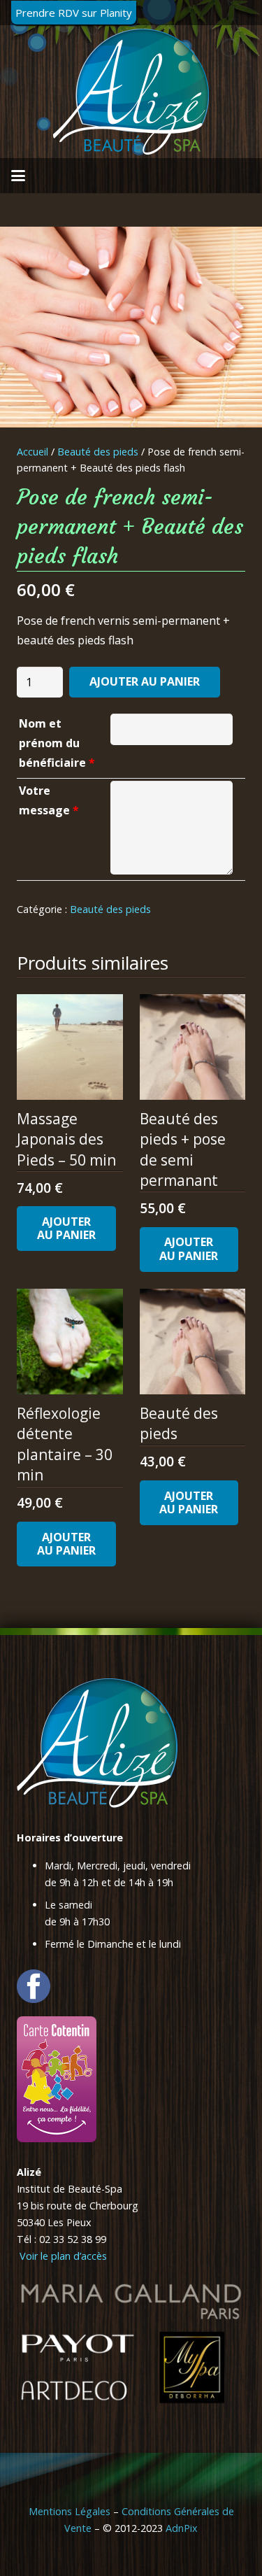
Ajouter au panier (145, 681)
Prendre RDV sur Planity (74, 13)
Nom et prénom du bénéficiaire (57, 743)
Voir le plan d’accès (62, 2256)
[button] (18, 176)
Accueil (32, 452)
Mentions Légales (70, 2511)
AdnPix (182, 2528)
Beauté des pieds (98, 452)
